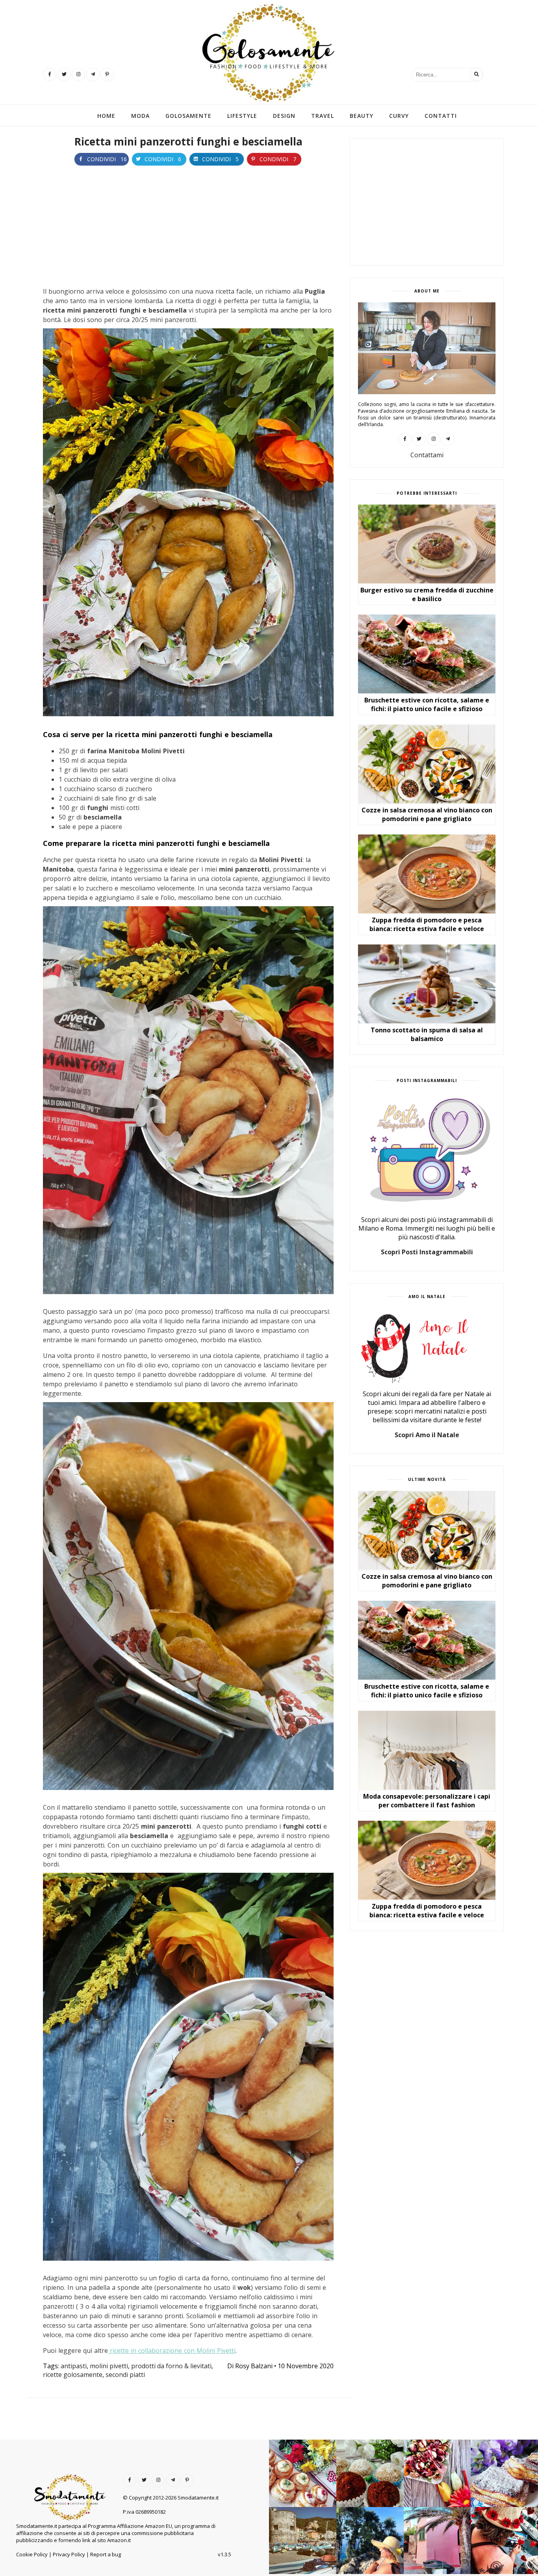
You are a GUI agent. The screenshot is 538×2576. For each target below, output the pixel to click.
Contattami (427, 455)
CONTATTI (441, 116)
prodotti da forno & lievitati (171, 2366)
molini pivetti (109, 2366)
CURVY (399, 116)
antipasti (74, 2366)
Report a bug (106, 2554)
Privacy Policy (69, 2554)
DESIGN (284, 116)
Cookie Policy (32, 2554)
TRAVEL (323, 116)
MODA (140, 116)
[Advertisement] (188, 225)
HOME (106, 116)
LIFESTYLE (242, 116)
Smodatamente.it (198, 2498)
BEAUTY (362, 116)
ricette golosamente (73, 2375)
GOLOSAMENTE (188, 116)
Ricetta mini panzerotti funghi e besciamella (188, 142)
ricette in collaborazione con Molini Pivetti (172, 2351)
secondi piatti (125, 2375)
